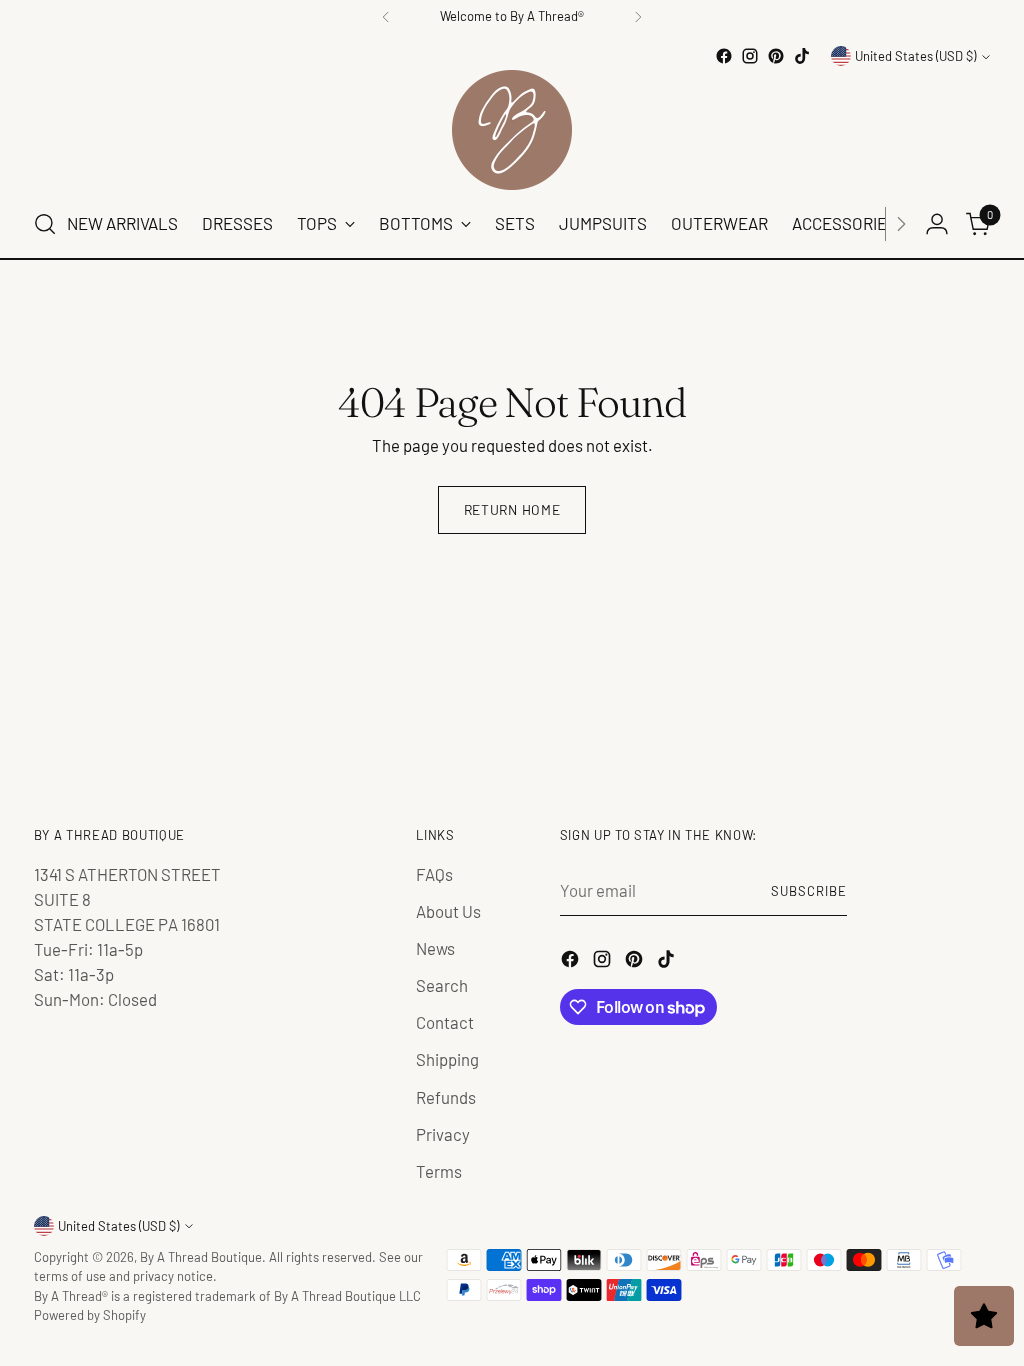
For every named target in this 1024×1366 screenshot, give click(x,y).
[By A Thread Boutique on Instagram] (750, 56)
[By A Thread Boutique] (512, 130)
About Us (448, 911)
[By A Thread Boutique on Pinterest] (776, 56)
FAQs (434, 874)
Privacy (443, 1134)
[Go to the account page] (937, 224)
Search (442, 985)
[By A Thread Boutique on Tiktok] (802, 56)
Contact (445, 1022)
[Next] (638, 17)
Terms (439, 1171)
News (435, 948)
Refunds (446, 1097)
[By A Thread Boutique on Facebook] (724, 56)
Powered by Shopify (90, 1315)
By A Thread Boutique (201, 1257)
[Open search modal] (45, 224)
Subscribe (809, 891)
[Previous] (386, 17)
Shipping (447, 1059)
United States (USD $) (915, 56)
